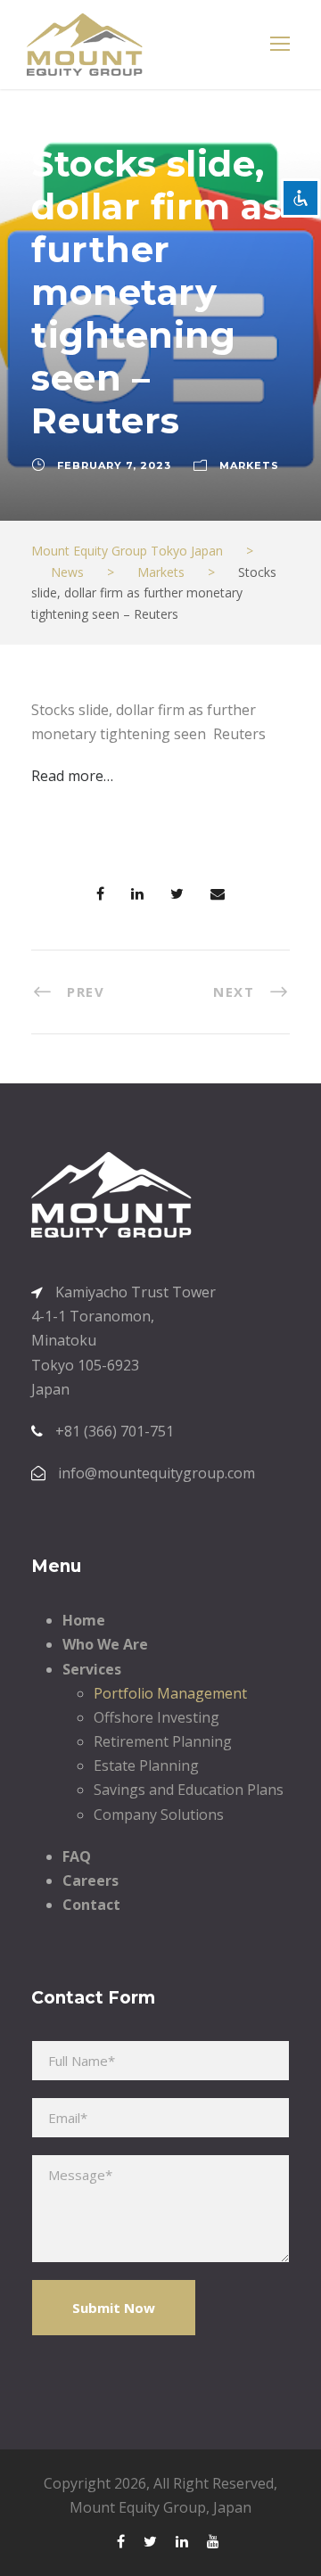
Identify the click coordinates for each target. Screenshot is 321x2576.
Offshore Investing (156, 1717)
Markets (249, 465)
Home (84, 1620)
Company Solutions (159, 1815)
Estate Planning (146, 1765)
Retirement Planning (163, 1741)
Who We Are (105, 1644)
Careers (91, 1881)
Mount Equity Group (138, 2507)
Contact (91, 1905)
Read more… (72, 776)
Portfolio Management (170, 1693)
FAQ (77, 1856)
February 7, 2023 (114, 465)
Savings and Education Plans (189, 1790)
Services (92, 1669)
